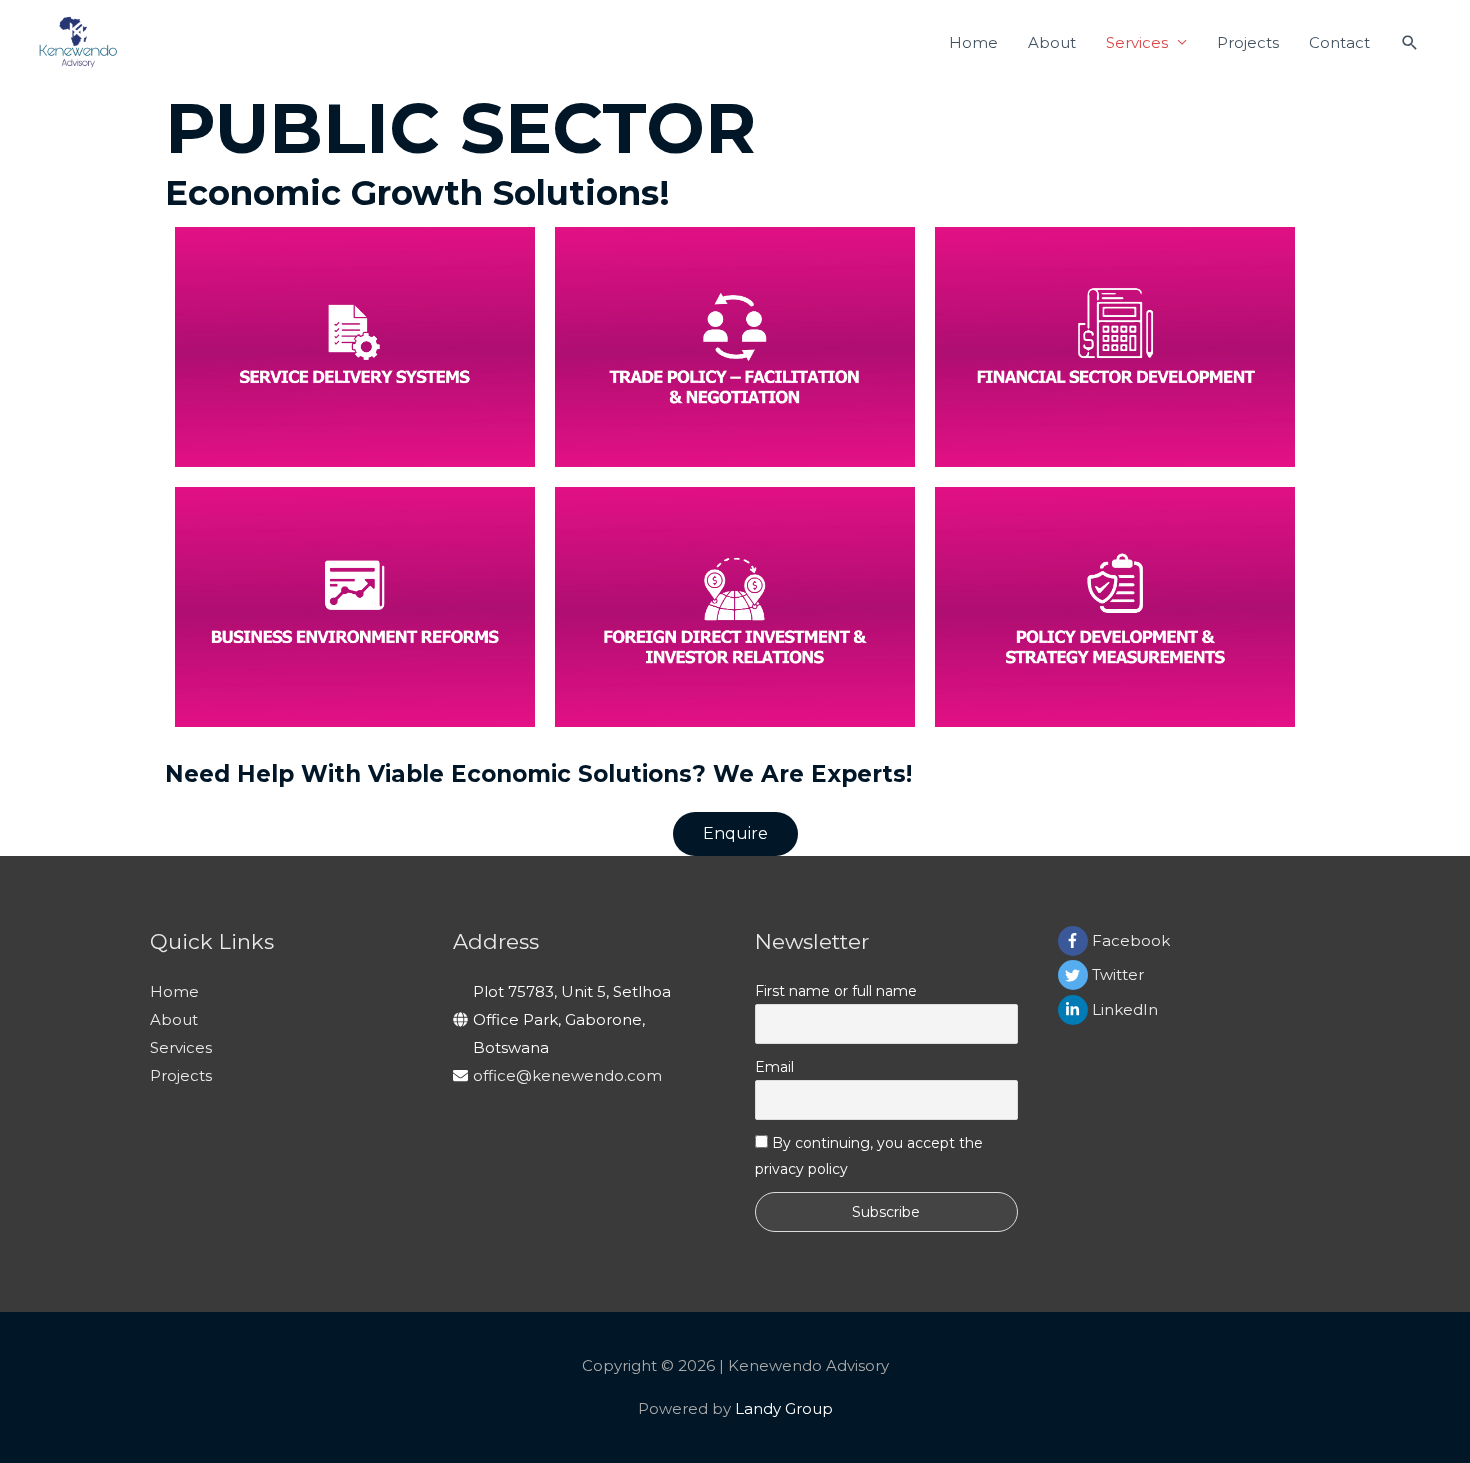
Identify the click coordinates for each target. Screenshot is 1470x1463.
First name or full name (836, 991)
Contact (1339, 42)
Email (774, 1067)
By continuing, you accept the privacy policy (869, 1156)
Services (1137, 42)
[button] (735, 834)
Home (973, 42)
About (1052, 42)
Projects (1248, 42)
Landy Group (784, 1408)
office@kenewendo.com (567, 1075)
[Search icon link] (1410, 43)
